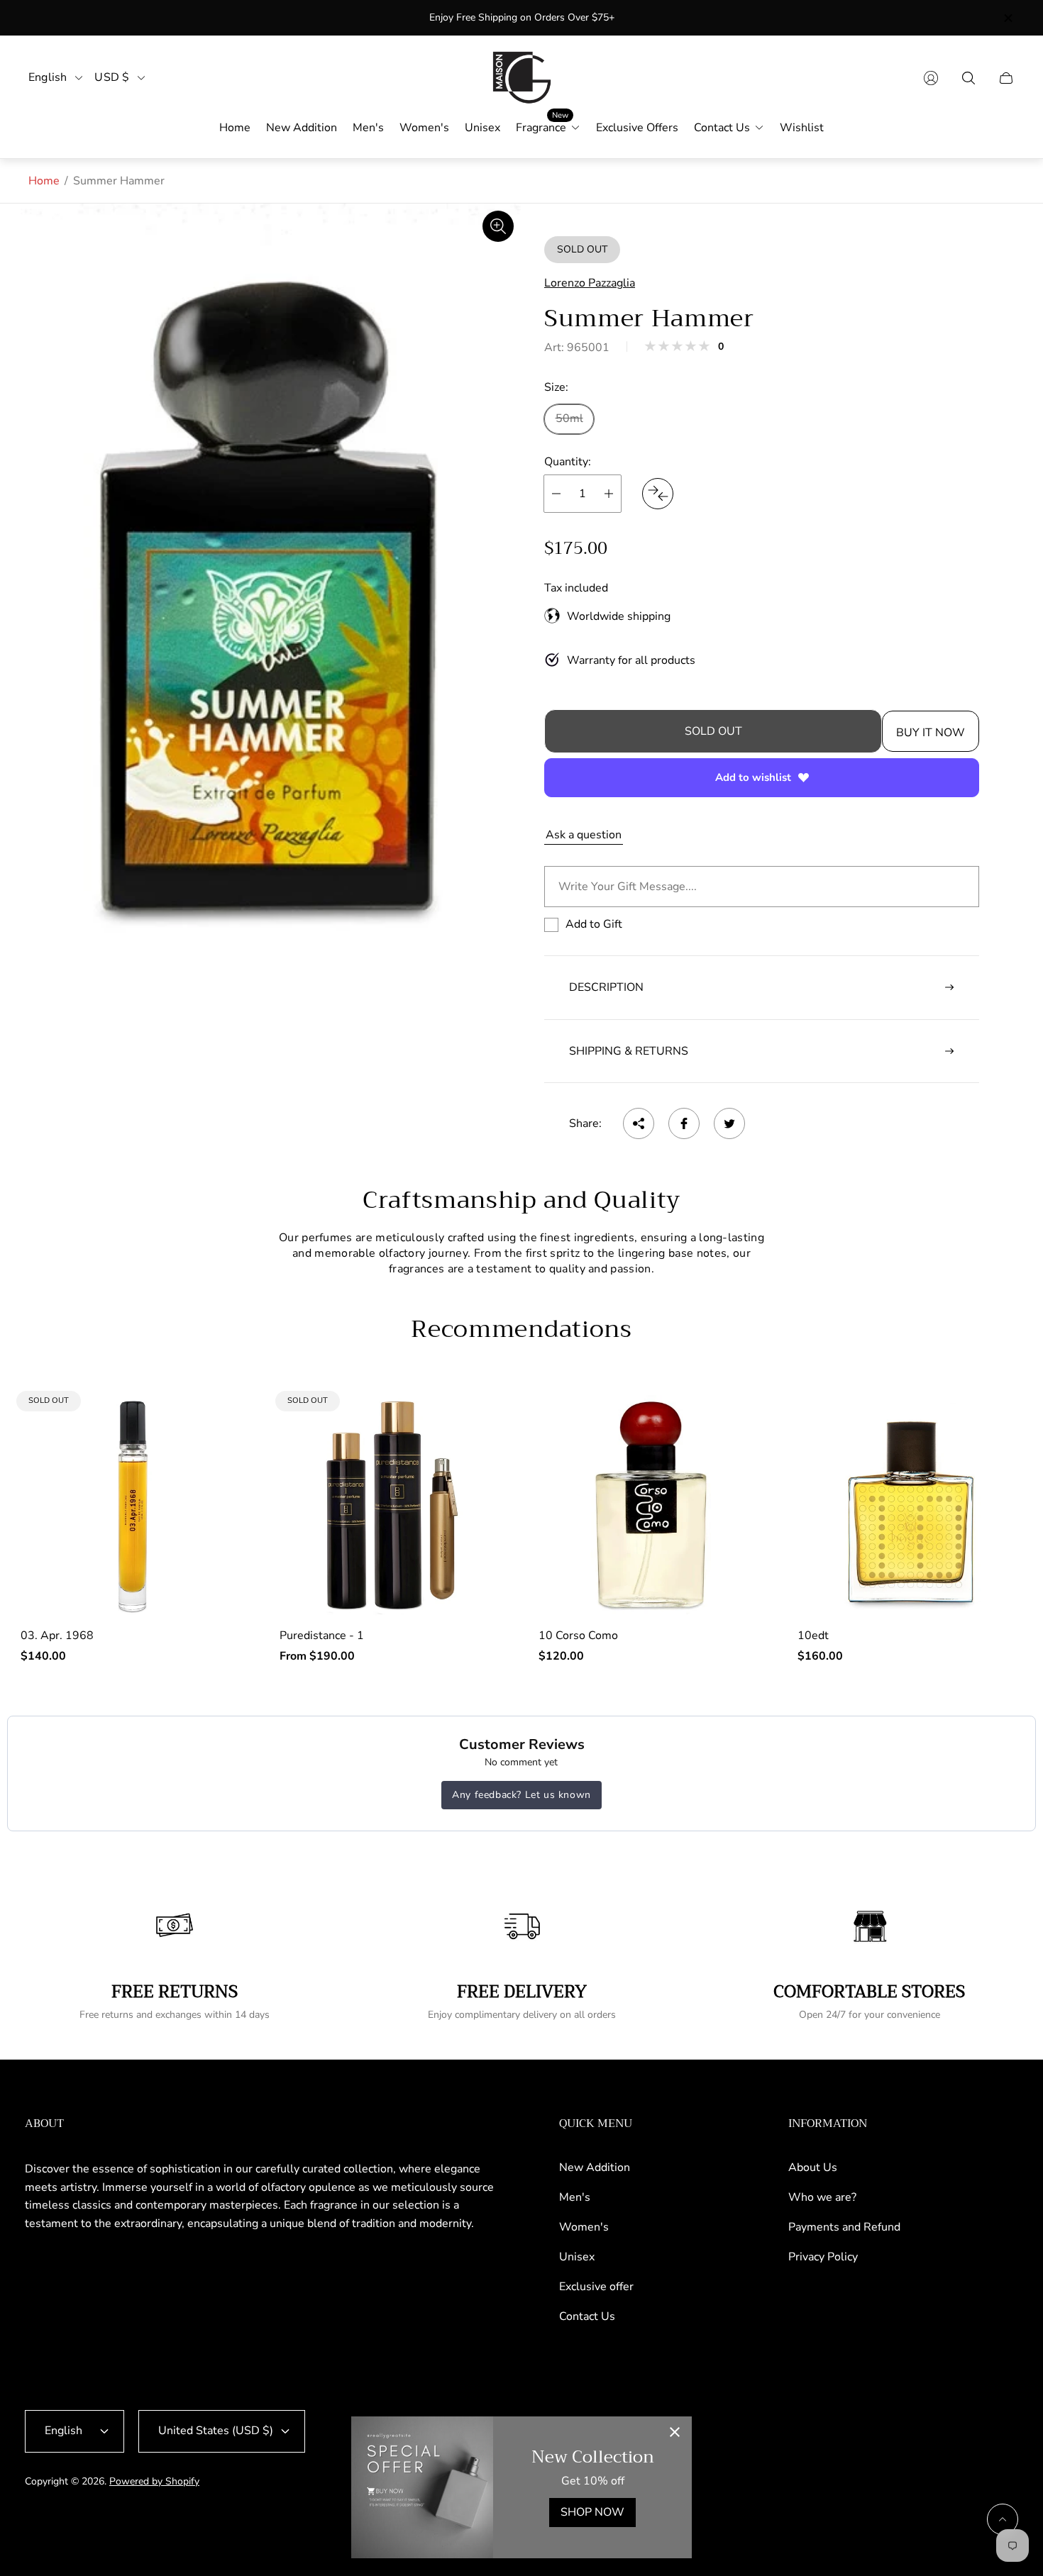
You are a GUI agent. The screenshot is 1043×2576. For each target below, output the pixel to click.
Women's (584, 2227)
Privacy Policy (823, 2257)
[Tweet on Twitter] (729, 1123)
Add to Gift (594, 924)
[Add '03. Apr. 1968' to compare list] (222, 1418)
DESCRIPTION (606, 987)
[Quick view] (740, 1418)
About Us (813, 2167)
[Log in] (931, 78)
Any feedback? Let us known (521, 1795)
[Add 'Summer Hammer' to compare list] (658, 494)
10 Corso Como (578, 1636)
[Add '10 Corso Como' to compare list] (740, 1460)
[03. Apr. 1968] (133, 1505)
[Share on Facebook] (684, 1123)
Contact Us (587, 2316)
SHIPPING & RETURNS (629, 1051)
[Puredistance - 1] (392, 1505)
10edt (813, 1636)
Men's (575, 2197)
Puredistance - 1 (322, 1636)
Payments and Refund (844, 2227)
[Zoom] (498, 226)
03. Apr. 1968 (57, 1636)
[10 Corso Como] (651, 1505)
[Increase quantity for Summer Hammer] (609, 494)
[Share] (639, 1123)
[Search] (968, 78)
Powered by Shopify (154, 2481)
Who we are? (822, 2197)
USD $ (112, 78)
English (48, 78)
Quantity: (568, 462)
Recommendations (521, 1329)
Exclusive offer (596, 2287)
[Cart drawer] (1006, 78)
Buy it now (931, 733)
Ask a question (584, 835)
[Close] (675, 2433)
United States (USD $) (216, 2431)
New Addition (595, 2167)
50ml (569, 418)
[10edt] (910, 1505)
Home (44, 181)
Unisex (577, 2257)
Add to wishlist (753, 777)
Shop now (592, 2512)
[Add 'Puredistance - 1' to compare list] (481, 1418)
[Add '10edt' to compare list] (999, 1460)
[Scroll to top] (1003, 2519)
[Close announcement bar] (1008, 18)
